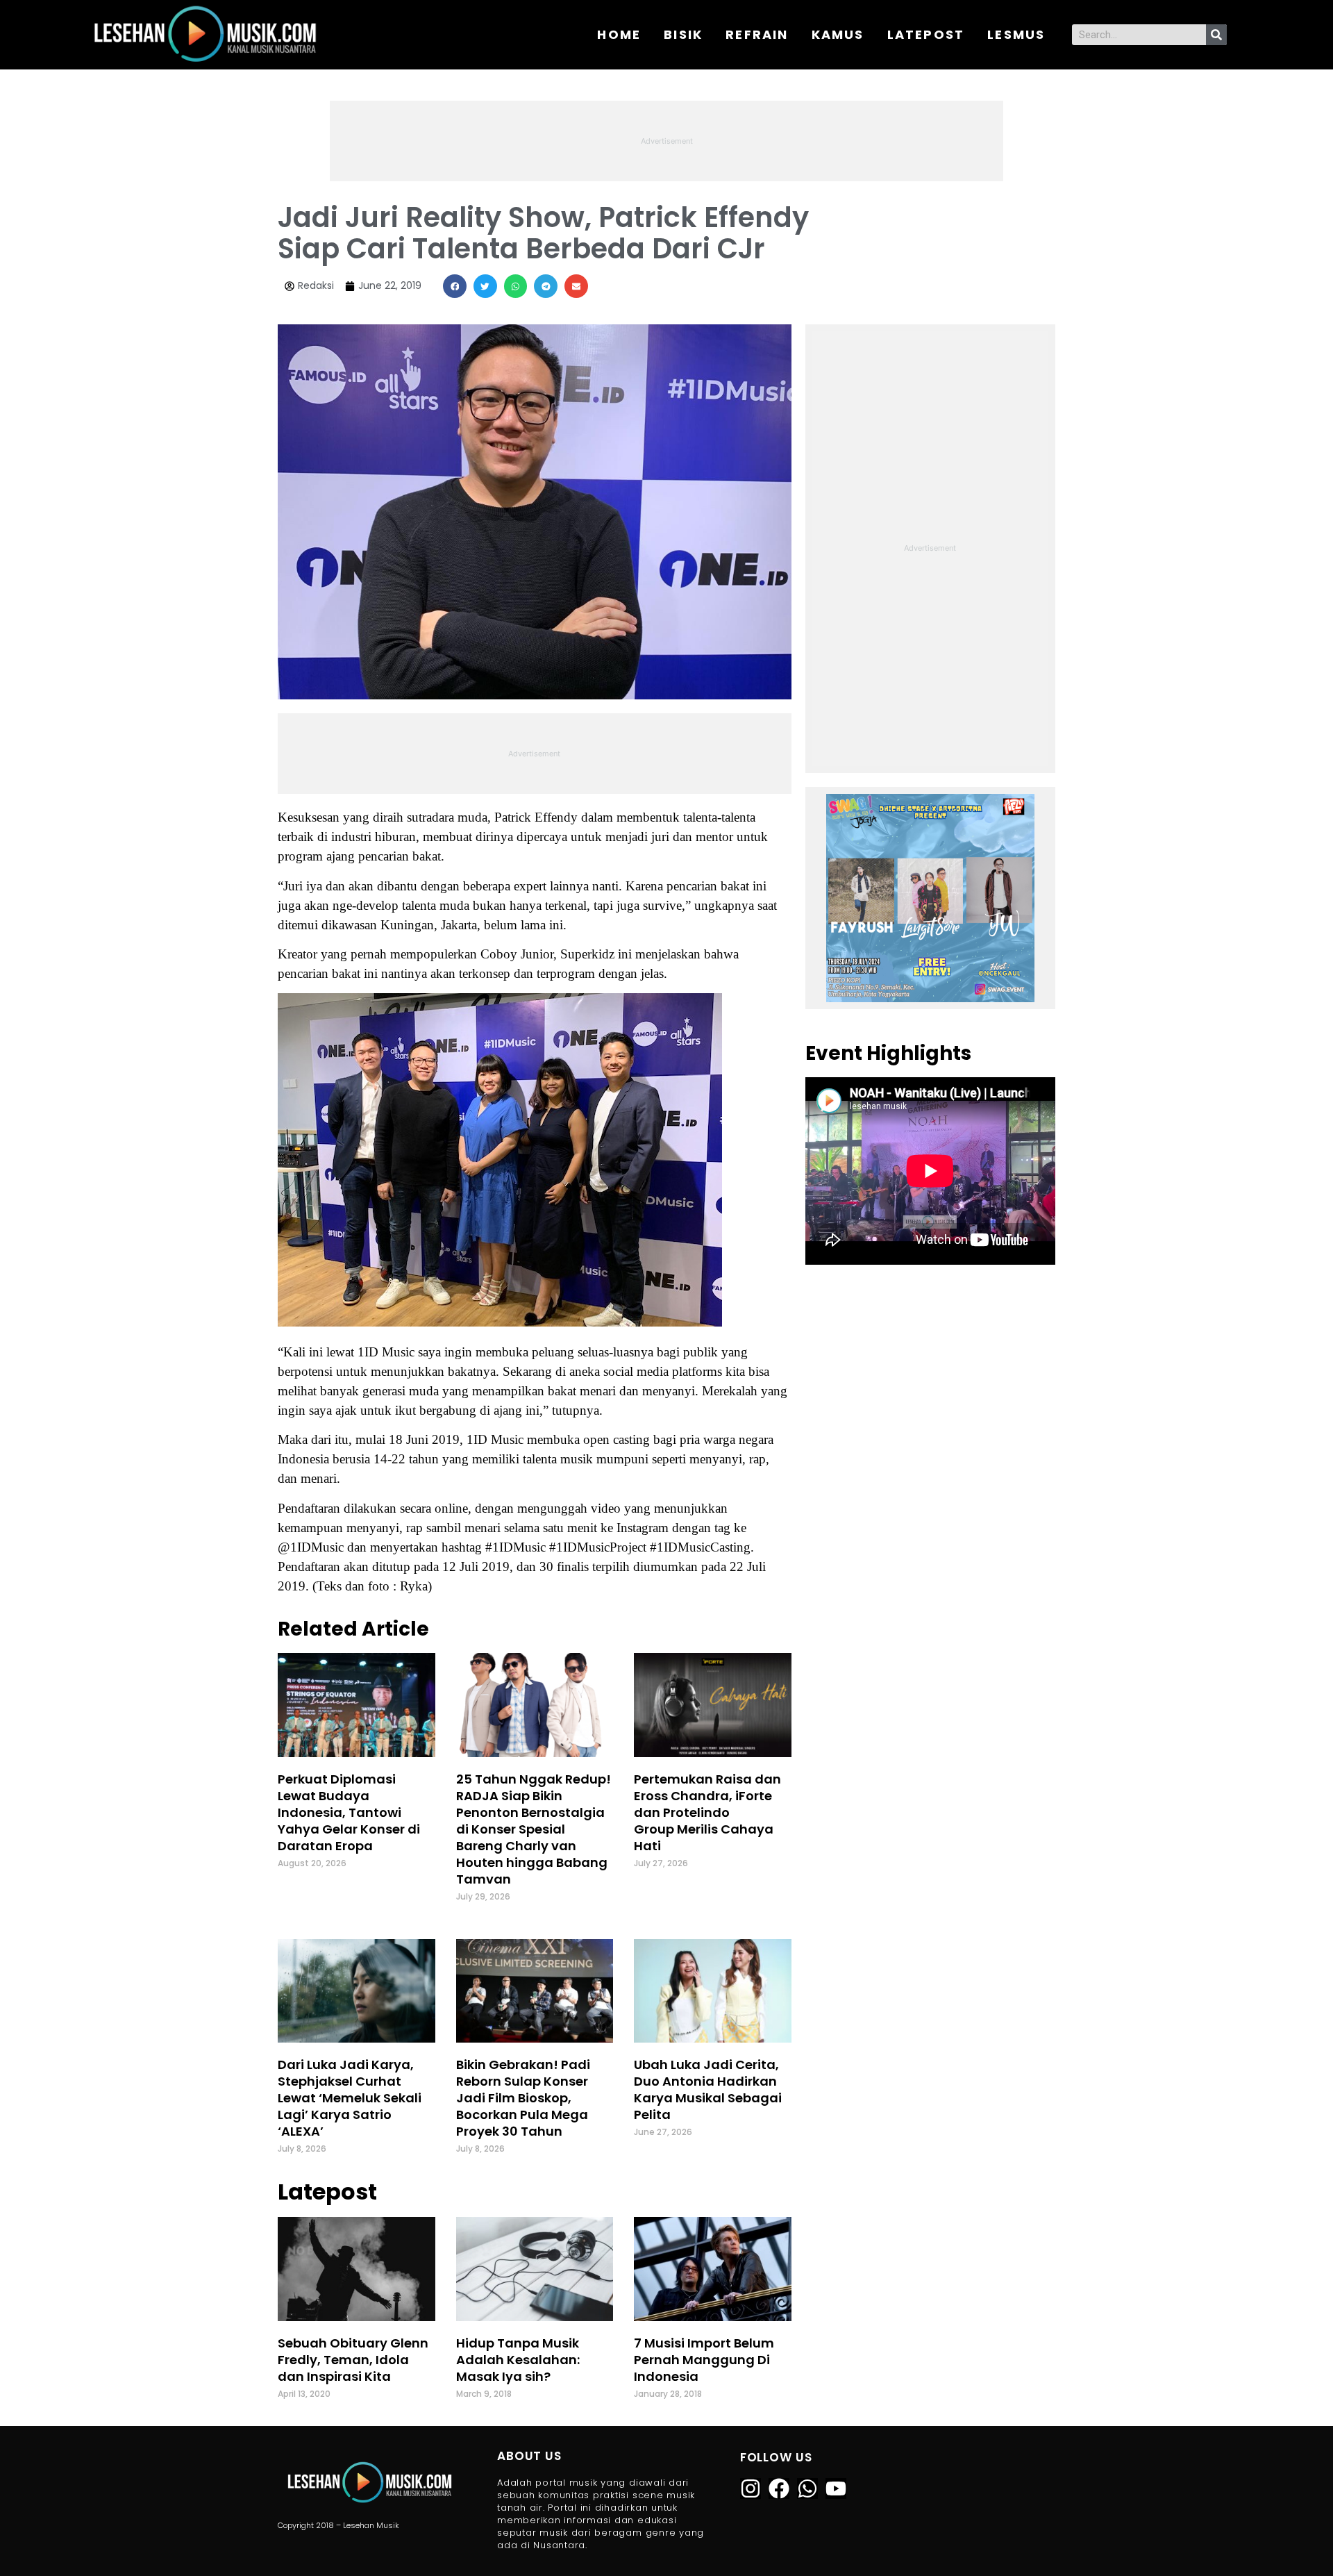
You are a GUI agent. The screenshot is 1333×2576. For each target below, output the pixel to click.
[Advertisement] (666, 139)
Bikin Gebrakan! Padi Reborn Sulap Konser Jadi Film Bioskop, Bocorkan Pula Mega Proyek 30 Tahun (523, 2098)
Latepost (926, 34)
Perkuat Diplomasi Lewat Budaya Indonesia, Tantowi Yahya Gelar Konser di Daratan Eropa (349, 1812)
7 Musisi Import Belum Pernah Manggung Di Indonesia (704, 2360)
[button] (455, 286)
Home (619, 34)
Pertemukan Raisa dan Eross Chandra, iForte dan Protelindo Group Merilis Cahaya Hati (707, 1812)
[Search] (1216, 35)
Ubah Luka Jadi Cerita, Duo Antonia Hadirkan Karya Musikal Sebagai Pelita (708, 2089)
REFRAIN (757, 34)
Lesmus (1016, 34)
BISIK (683, 34)
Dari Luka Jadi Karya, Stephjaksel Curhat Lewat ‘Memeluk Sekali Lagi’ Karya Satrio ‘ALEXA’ (350, 2098)
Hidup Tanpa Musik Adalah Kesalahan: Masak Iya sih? (518, 2360)
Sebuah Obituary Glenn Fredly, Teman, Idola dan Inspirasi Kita (353, 2360)
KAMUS (838, 34)
